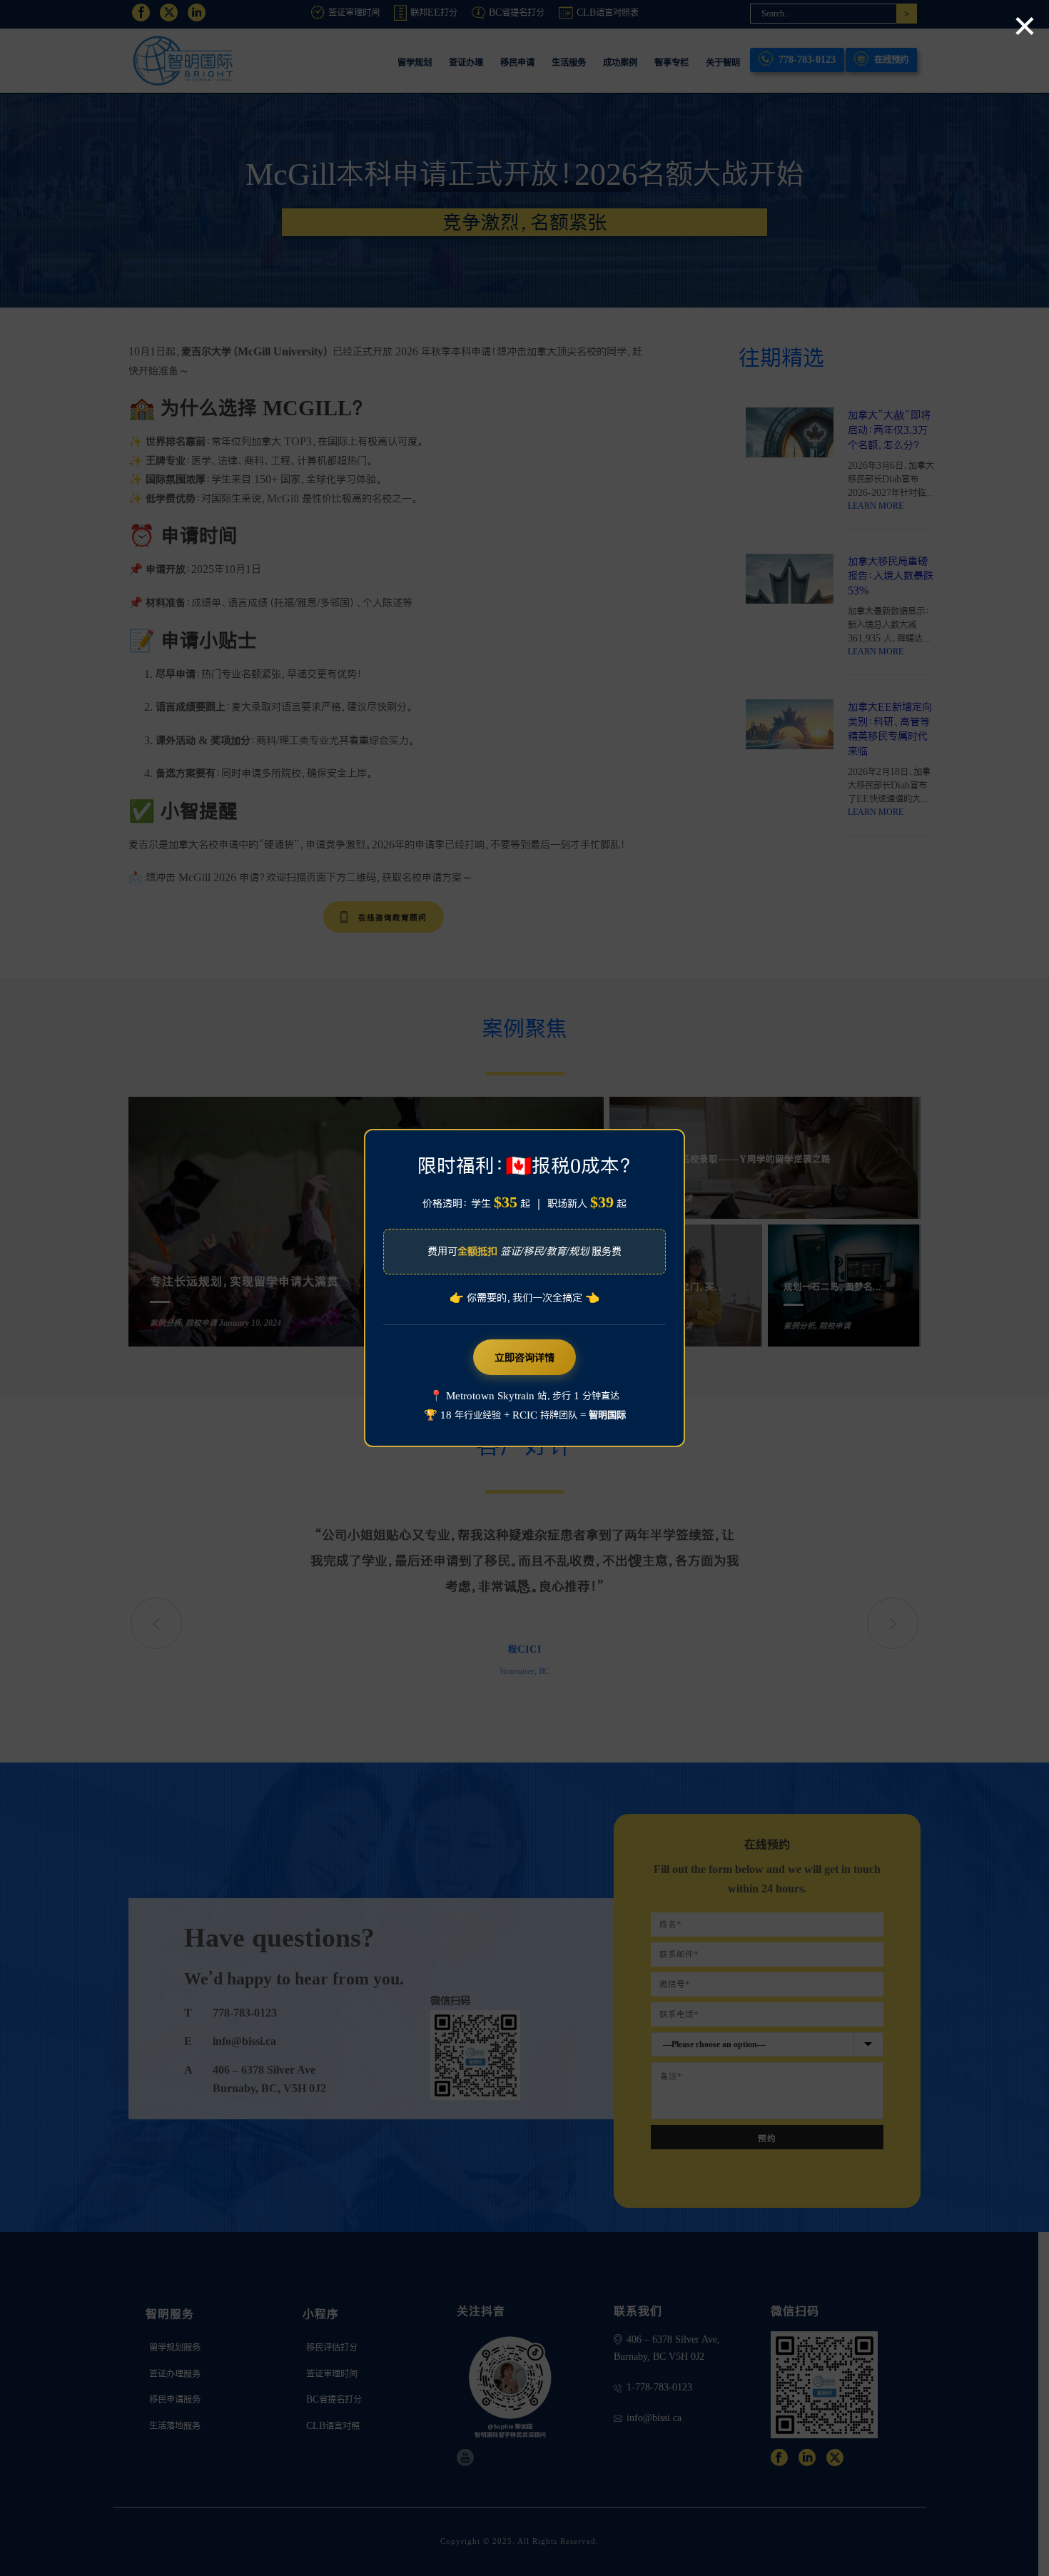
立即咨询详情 (524, 1357)
